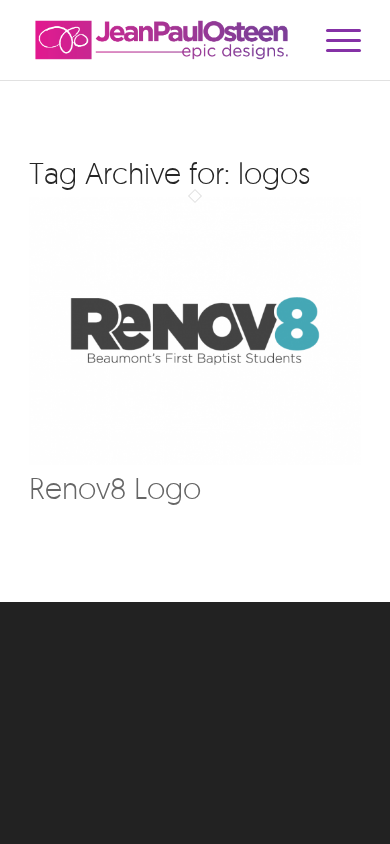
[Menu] (333, 40)
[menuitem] (333, 40)
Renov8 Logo (115, 487)
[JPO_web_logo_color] (161, 40)
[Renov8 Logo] (195, 460)
